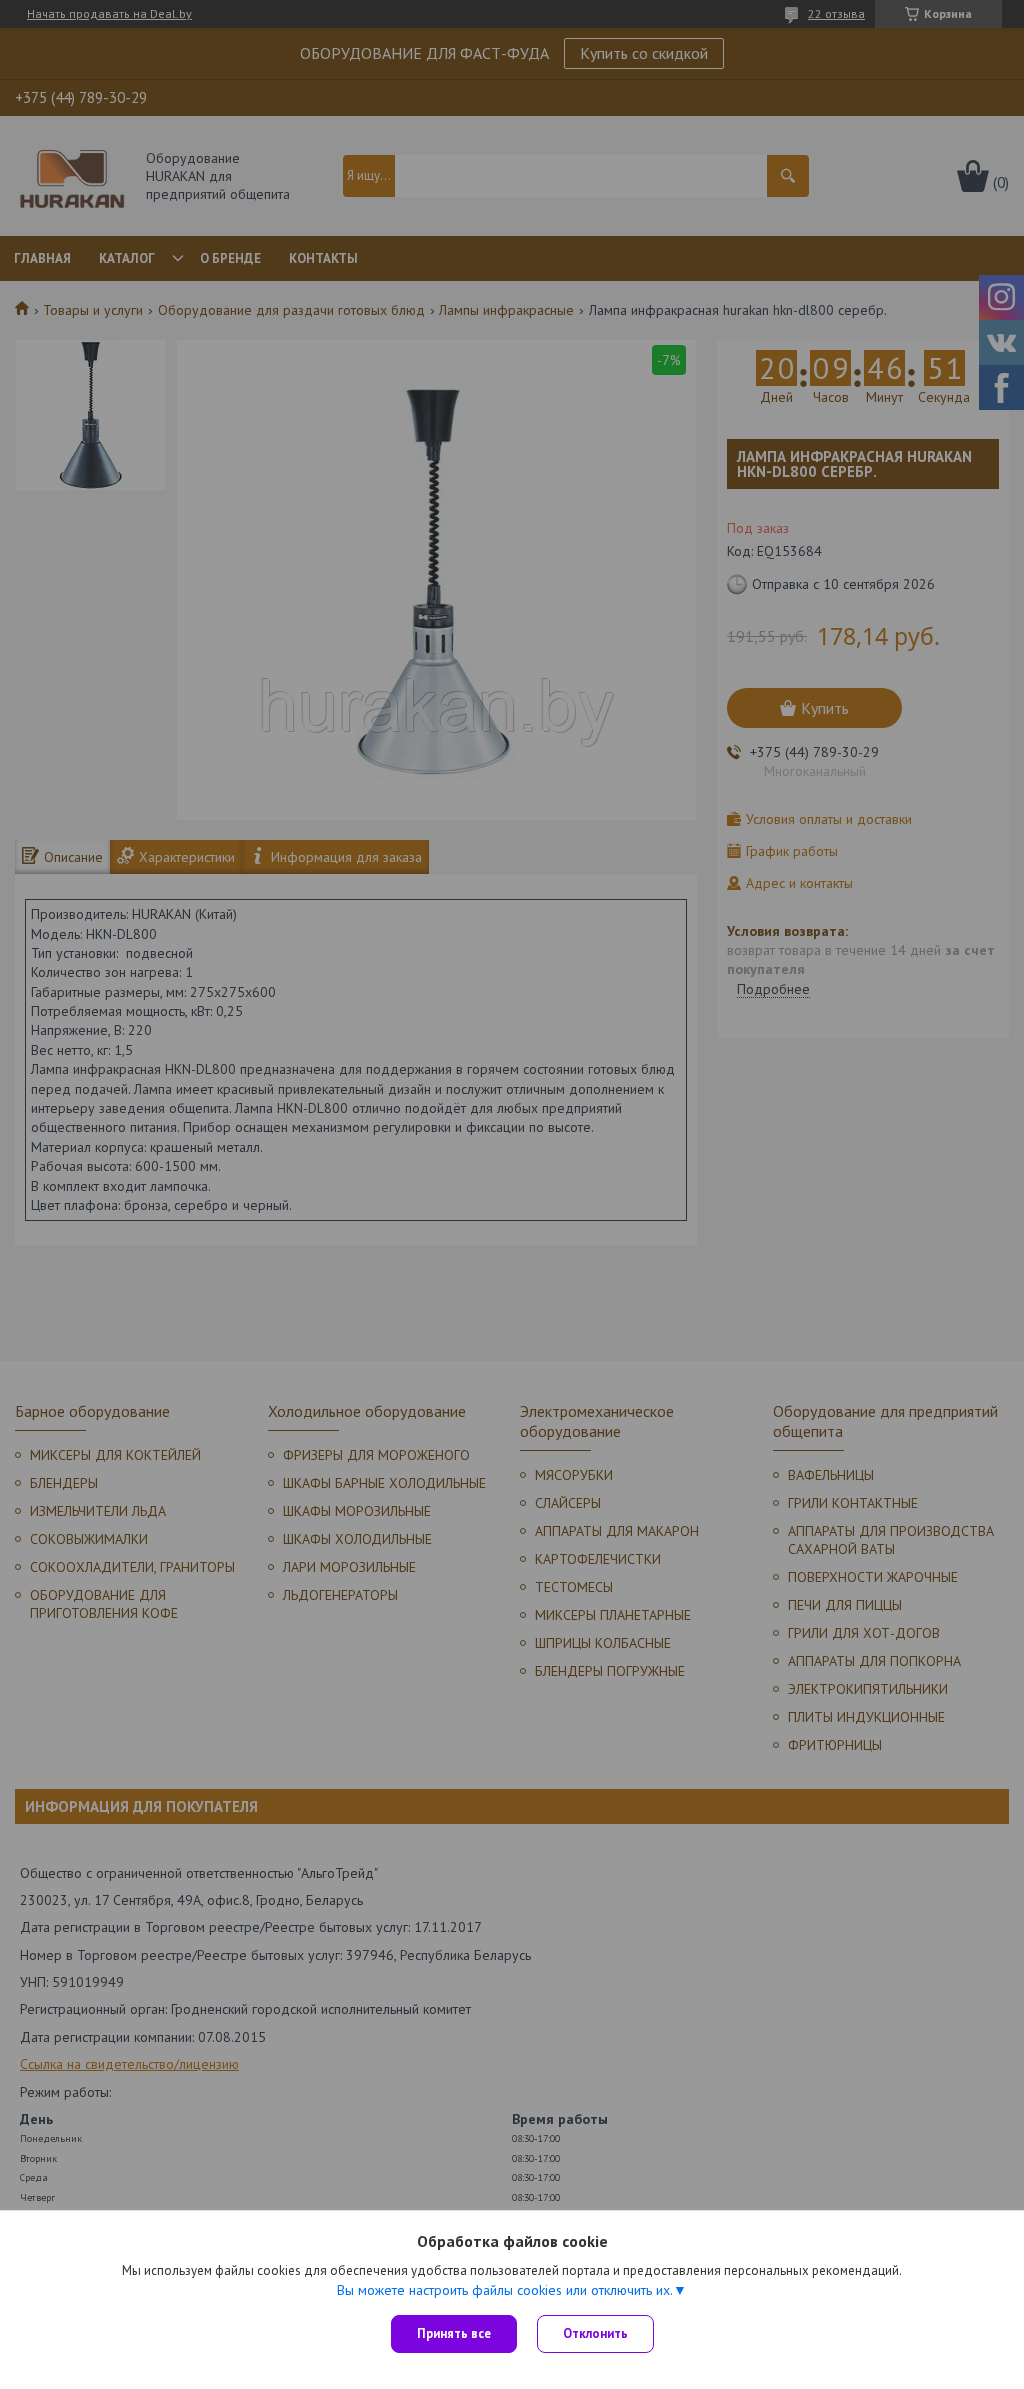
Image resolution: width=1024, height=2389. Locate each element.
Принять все (454, 2333)
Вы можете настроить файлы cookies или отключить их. (505, 2290)
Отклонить (595, 2333)
